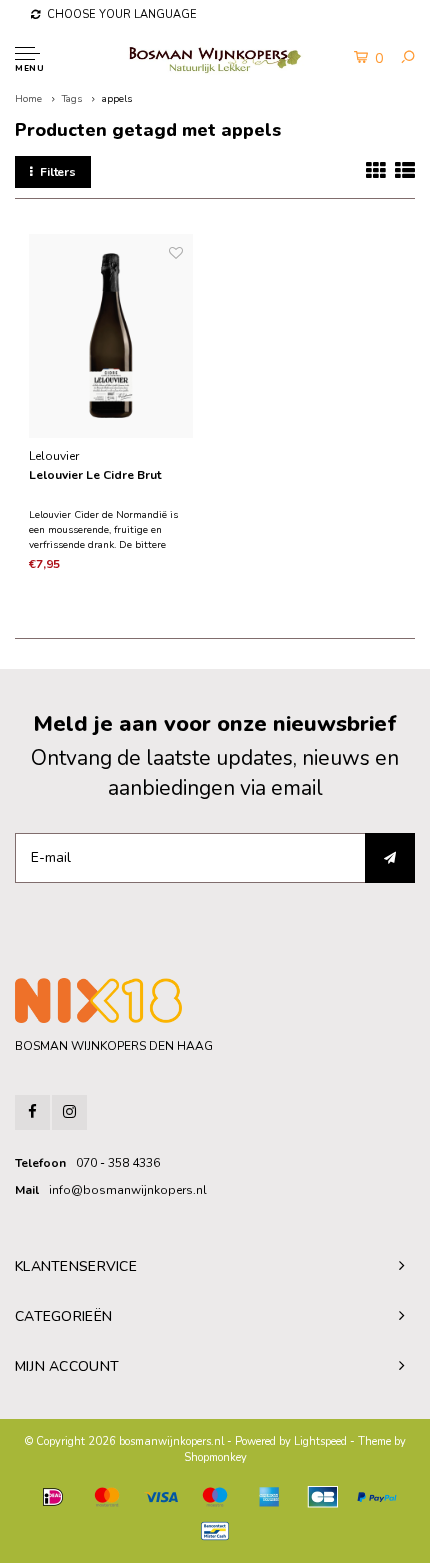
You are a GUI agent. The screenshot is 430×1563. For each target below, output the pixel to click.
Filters (58, 172)
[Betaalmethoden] (53, 1497)
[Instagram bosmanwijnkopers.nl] (69, 1112)
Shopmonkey (215, 1457)
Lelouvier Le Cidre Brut (95, 475)
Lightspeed (320, 1441)
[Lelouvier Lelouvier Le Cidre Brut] (110, 336)
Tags (72, 99)
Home (28, 99)
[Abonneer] (390, 858)
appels (117, 99)
